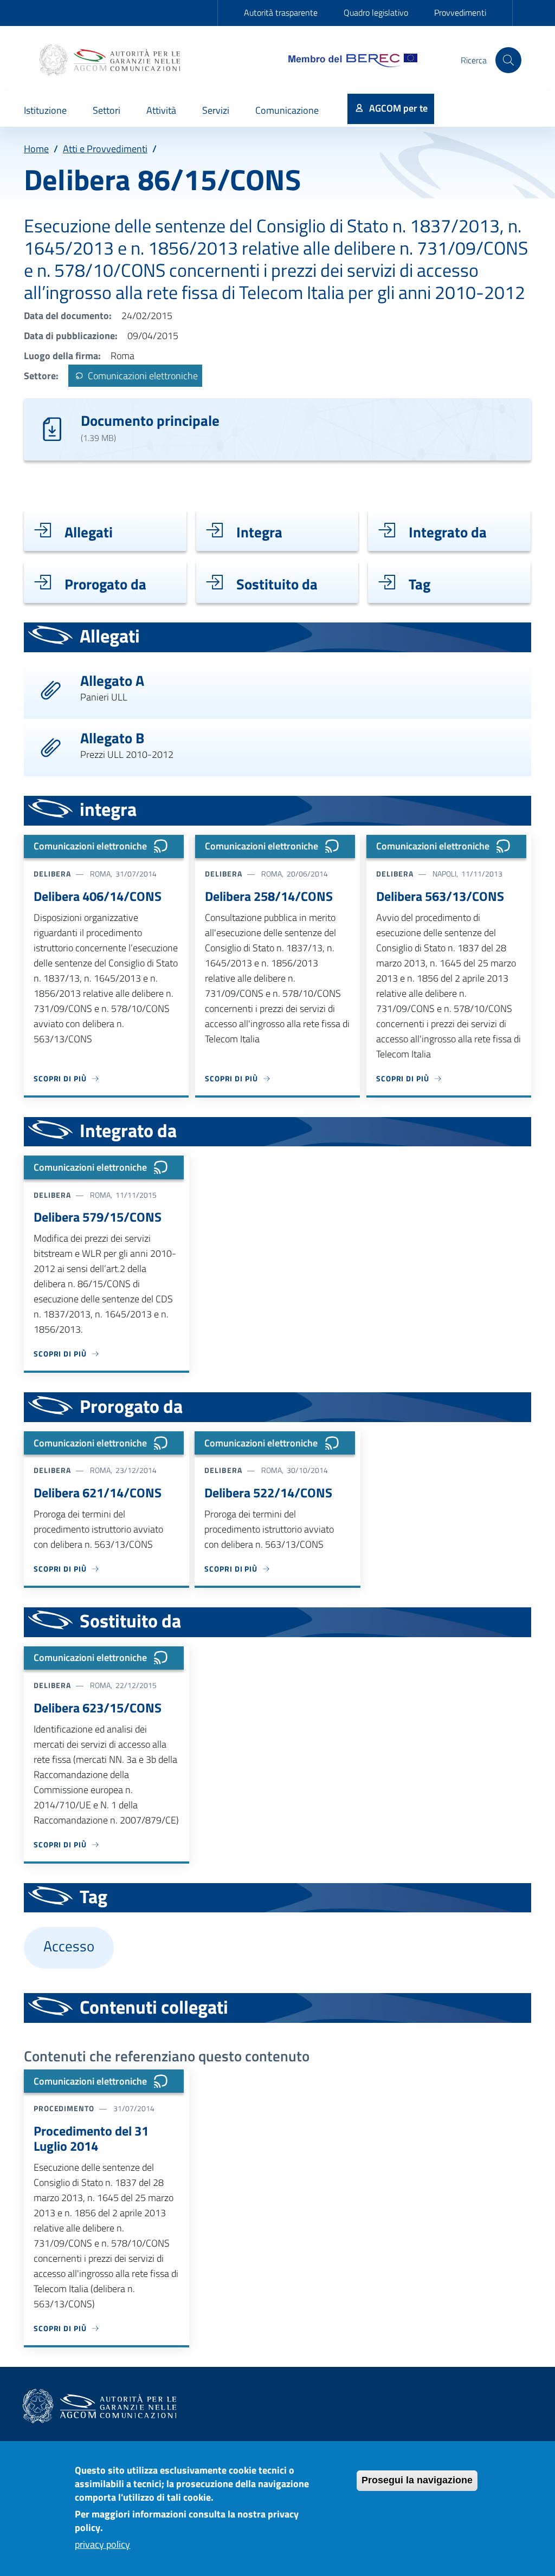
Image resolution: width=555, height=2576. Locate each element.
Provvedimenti (460, 12)
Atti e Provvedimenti (105, 149)
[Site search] (508, 60)
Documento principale (150, 420)
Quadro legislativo (376, 12)
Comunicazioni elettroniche (142, 376)
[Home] (111, 60)
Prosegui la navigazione (417, 2480)
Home (36, 149)
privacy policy (102, 2544)
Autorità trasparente (281, 12)
